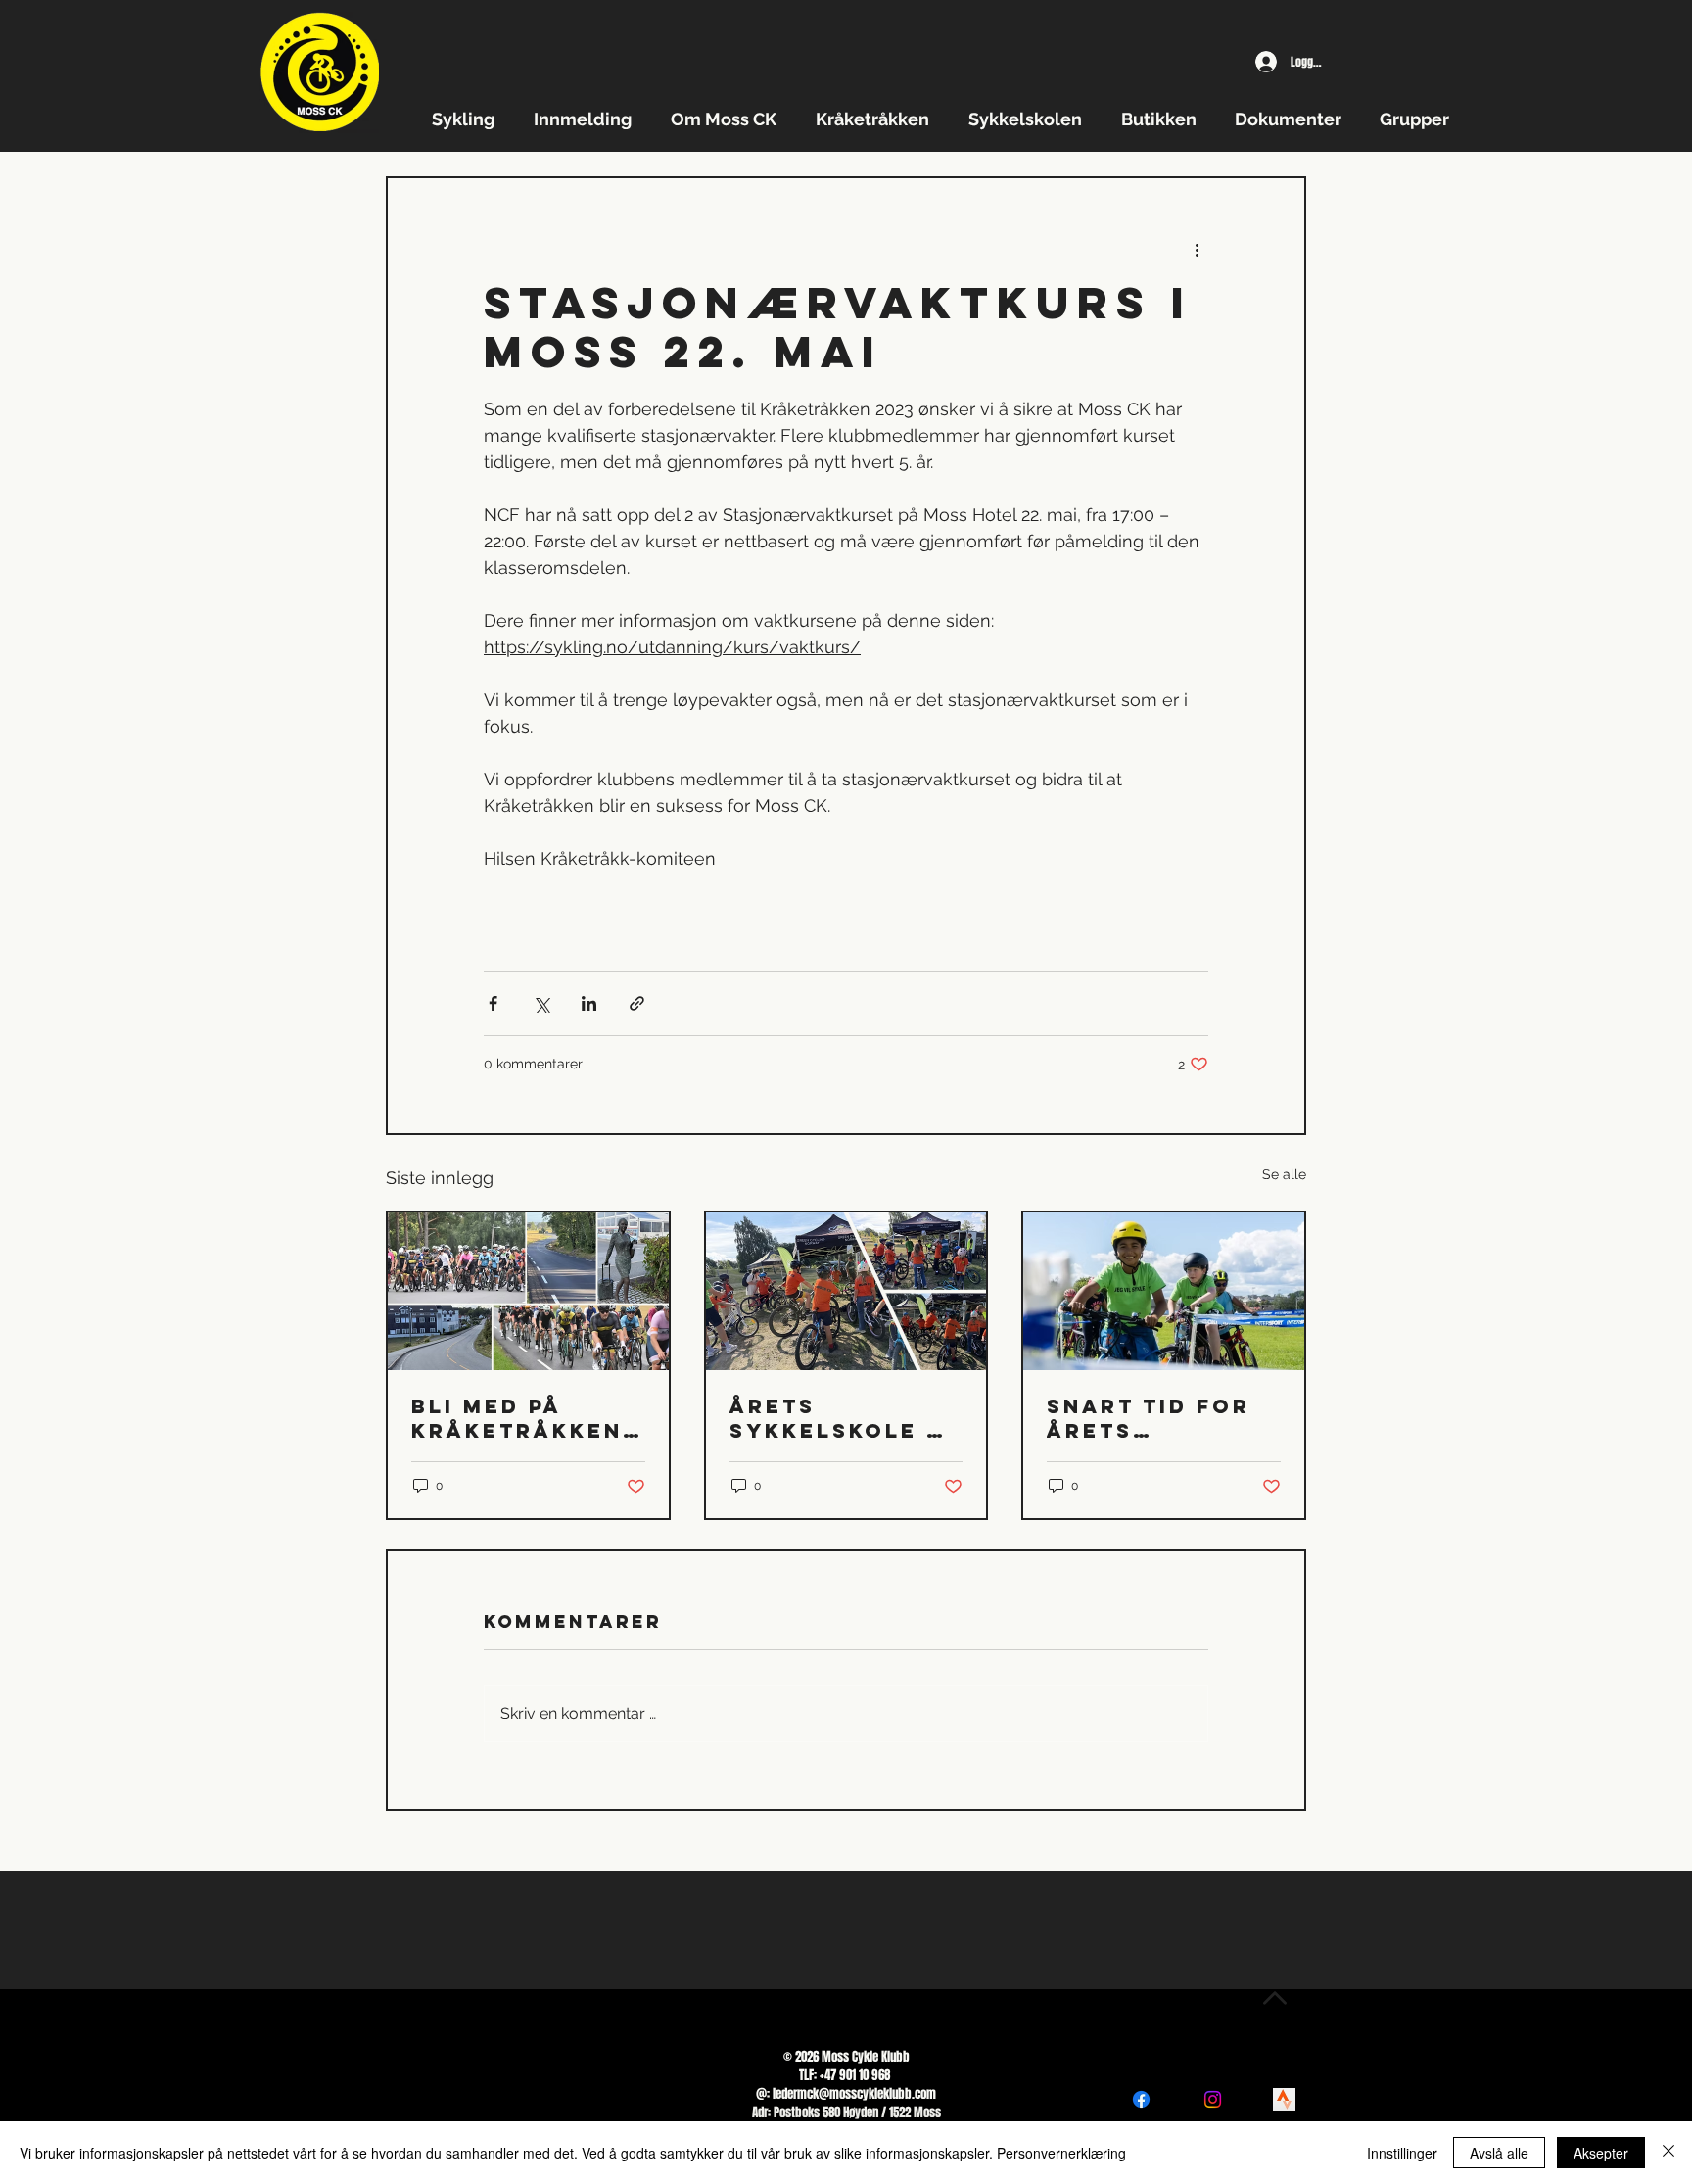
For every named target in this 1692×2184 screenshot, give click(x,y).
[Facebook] (1141, 2099)
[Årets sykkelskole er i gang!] (846, 1291)
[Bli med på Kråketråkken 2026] (528, 1291)
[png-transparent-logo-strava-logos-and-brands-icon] (1284, 2099)
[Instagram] (1213, 2099)
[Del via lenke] (637, 1003)
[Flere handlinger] (1197, 249)
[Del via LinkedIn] (589, 1003)
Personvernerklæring (1061, 2153)
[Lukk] (1668, 2153)
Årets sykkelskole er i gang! (845, 1418)
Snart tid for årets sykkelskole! (1149, 1418)
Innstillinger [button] (1402, 2153)
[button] (468, 119)
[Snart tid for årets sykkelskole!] (1164, 1291)
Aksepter (1601, 2153)
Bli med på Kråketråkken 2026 (517, 1418)
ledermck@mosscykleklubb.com (854, 2093)
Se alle (1284, 1174)
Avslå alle (1499, 2153)
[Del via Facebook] (493, 1003)
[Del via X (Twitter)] (541, 1003)
